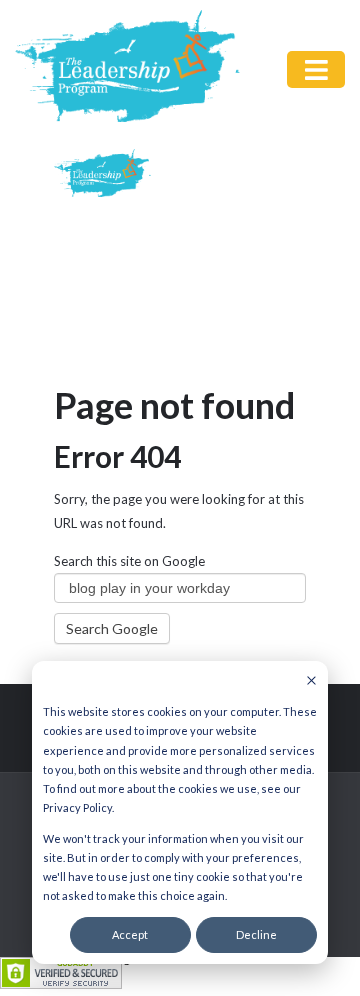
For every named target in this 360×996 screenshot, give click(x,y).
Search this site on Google (129, 561)
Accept (130, 934)
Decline (256, 934)
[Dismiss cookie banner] (311, 681)
